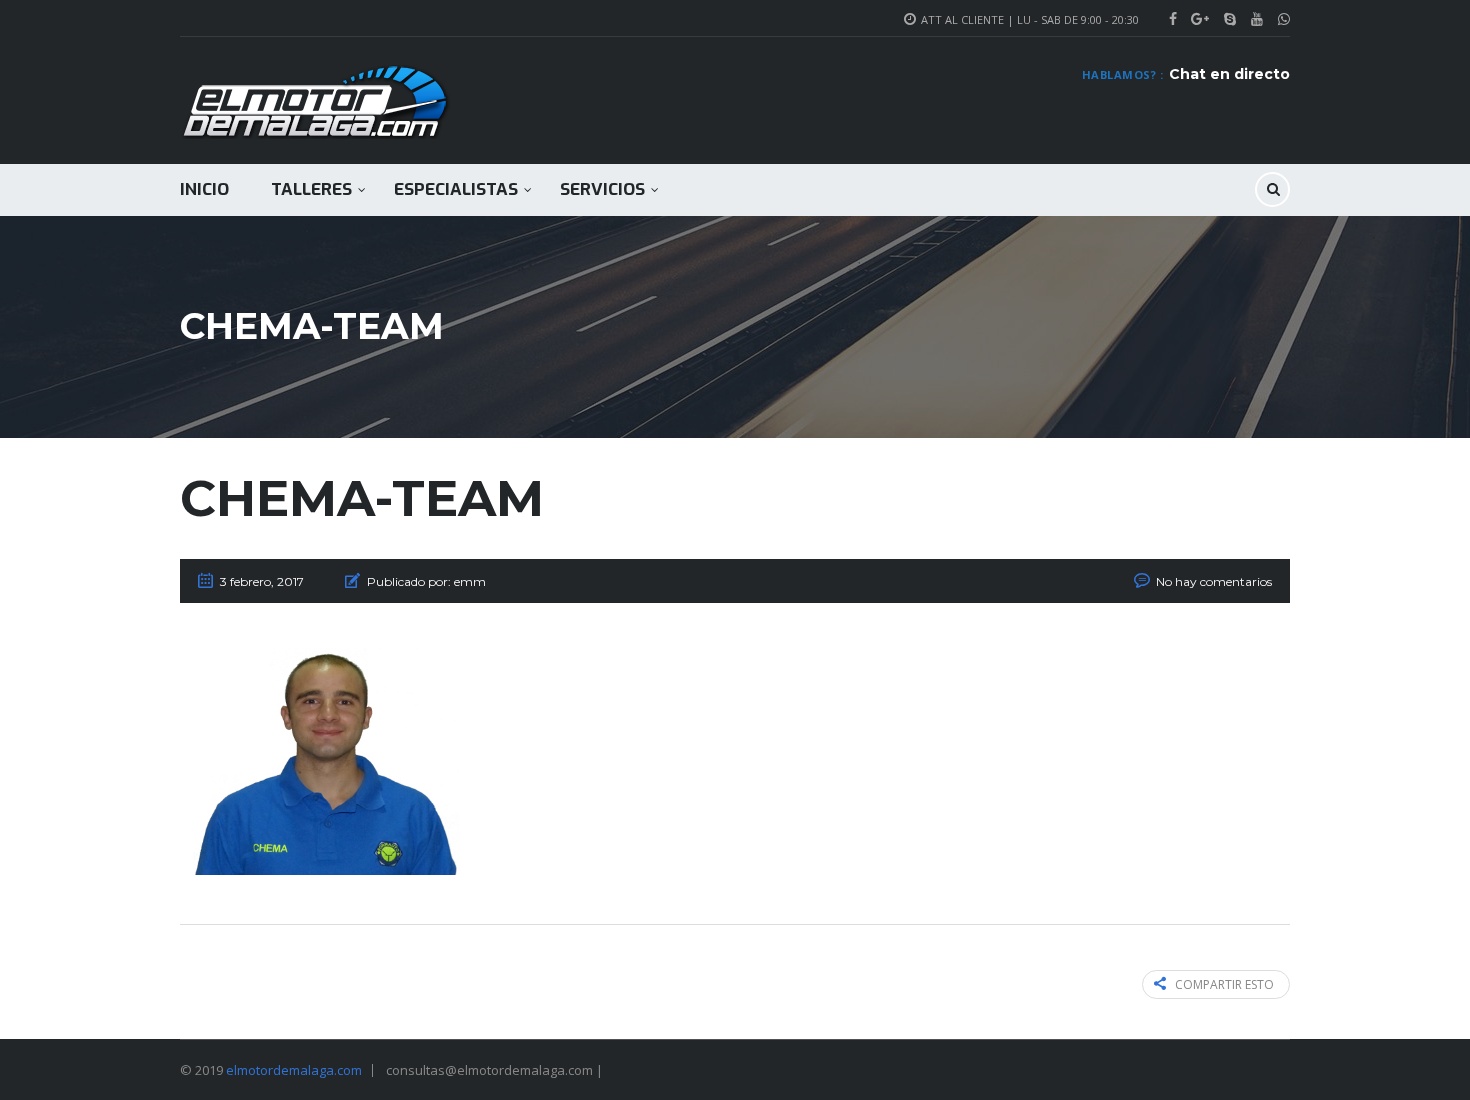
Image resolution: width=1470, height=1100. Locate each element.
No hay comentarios (1214, 581)
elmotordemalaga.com (294, 1070)
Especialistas (456, 189)
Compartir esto (1224, 984)
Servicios (602, 189)
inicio (204, 189)
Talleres (311, 189)
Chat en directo (1229, 74)
